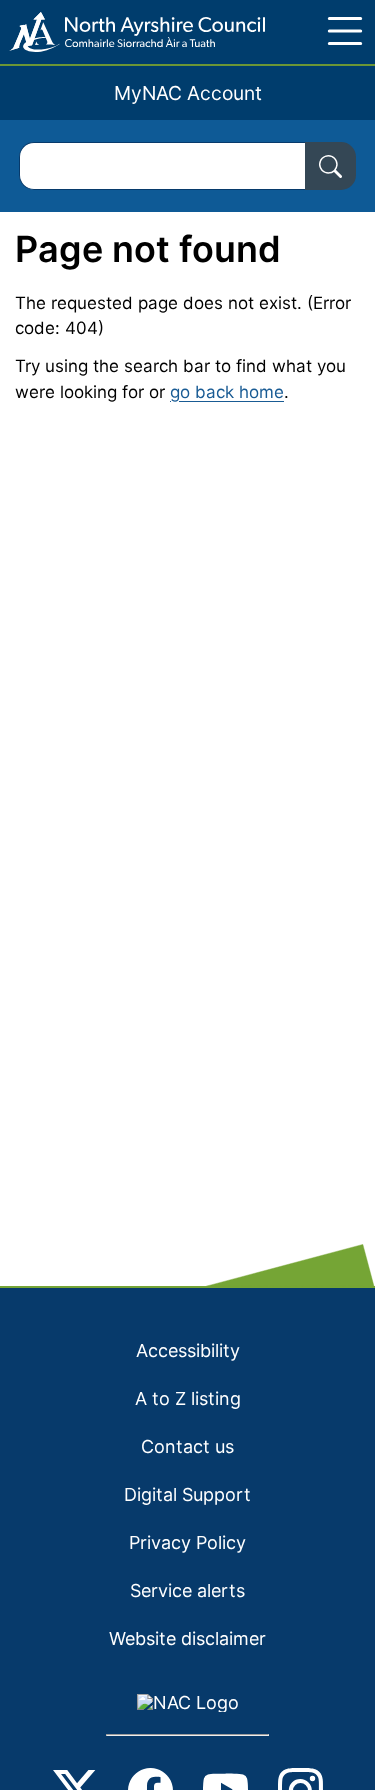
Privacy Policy (187, 1542)
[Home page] (132, 32)
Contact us (187, 1446)
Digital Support (187, 1494)
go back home (227, 392)
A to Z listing (188, 1398)
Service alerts (187, 1590)
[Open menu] (345, 31)
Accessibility (188, 1350)
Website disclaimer (187, 1638)
